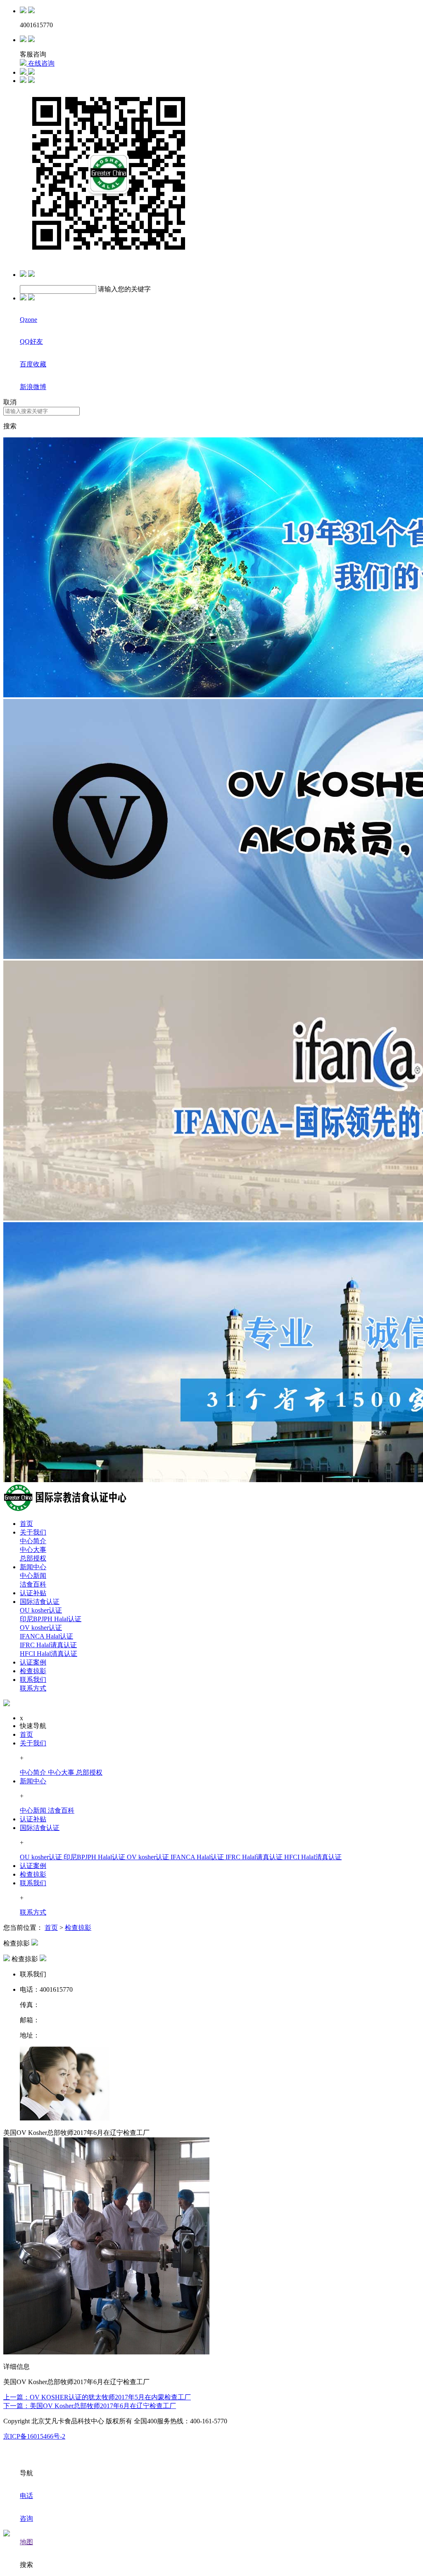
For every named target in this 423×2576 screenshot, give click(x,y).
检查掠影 (33, 1671)
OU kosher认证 (41, 1610)
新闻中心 (33, 1567)
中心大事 (33, 1550)
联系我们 (33, 1680)
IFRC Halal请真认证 (48, 1645)
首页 (26, 1524)
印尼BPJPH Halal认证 (51, 1619)
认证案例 (33, 1662)
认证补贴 (33, 1593)
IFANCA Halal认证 (46, 1636)
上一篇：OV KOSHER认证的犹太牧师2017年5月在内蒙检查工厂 (97, 2397)
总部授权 (33, 1558)
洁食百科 (33, 1584)
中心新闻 (33, 1576)
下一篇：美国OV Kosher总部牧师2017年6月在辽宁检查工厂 (90, 2406)
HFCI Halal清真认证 (49, 1654)
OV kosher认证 (41, 1628)
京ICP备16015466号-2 (34, 2436)
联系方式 (33, 1688)
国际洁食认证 (40, 1602)
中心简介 (33, 1541)
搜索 (10, 426)
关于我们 (33, 1532)
